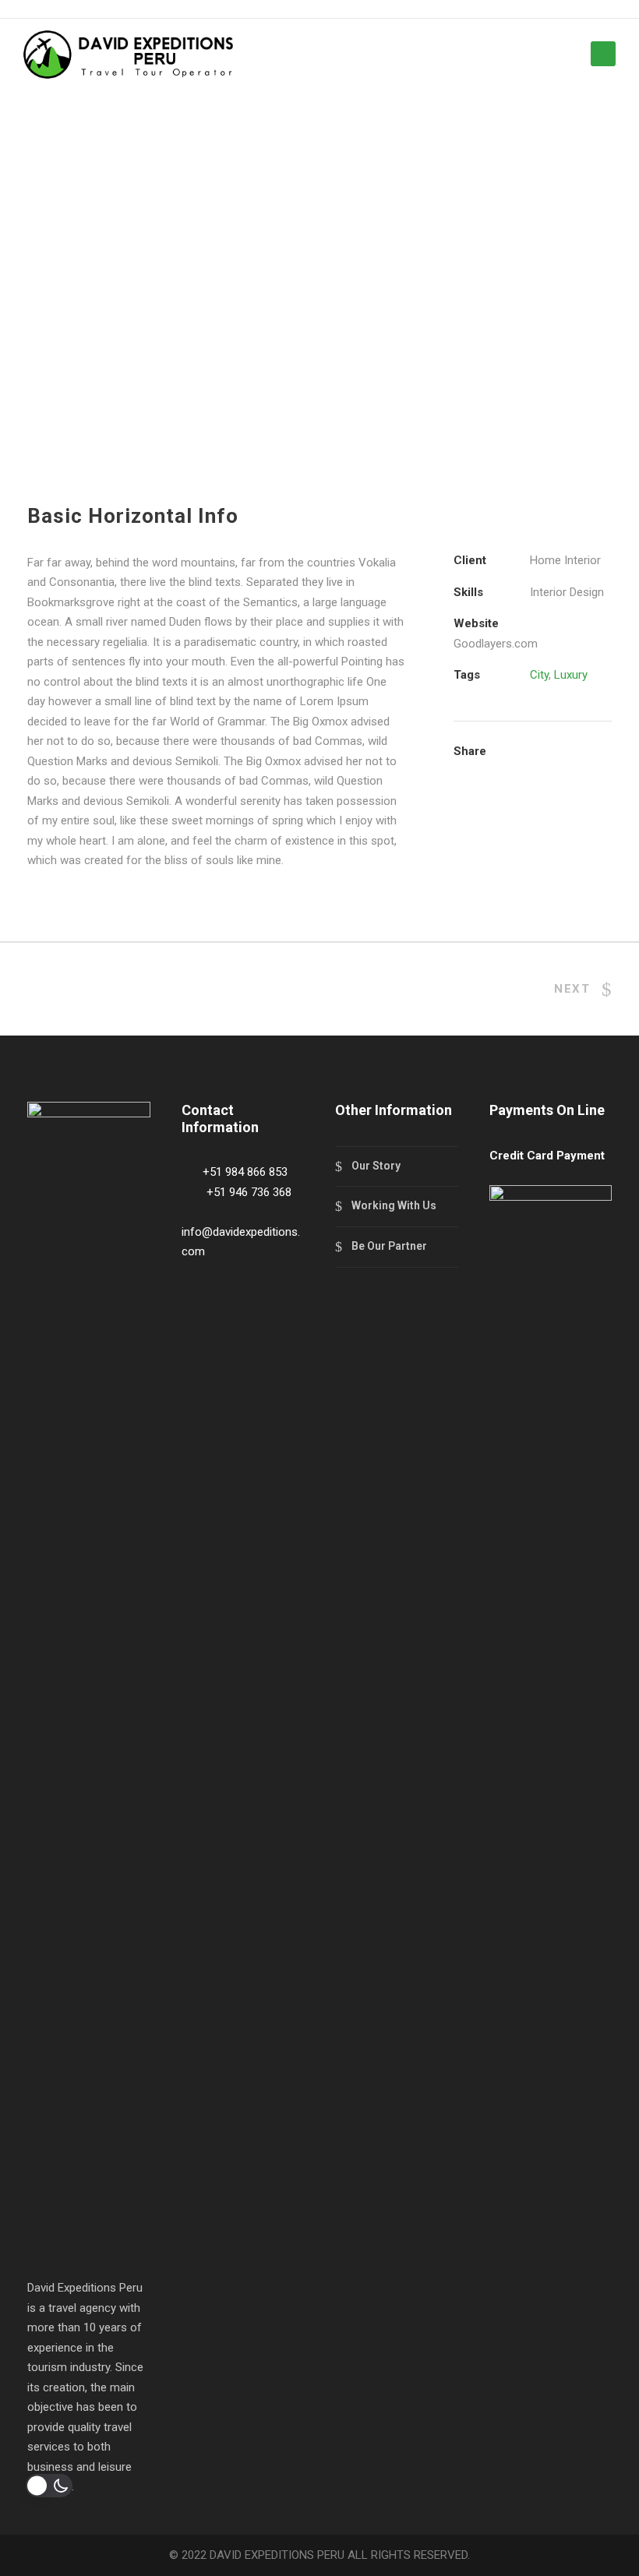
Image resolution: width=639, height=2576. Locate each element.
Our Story (376, 1166)
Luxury (571, 675)
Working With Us (394, 1205)
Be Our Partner (389, 1246)
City (539, 675)
